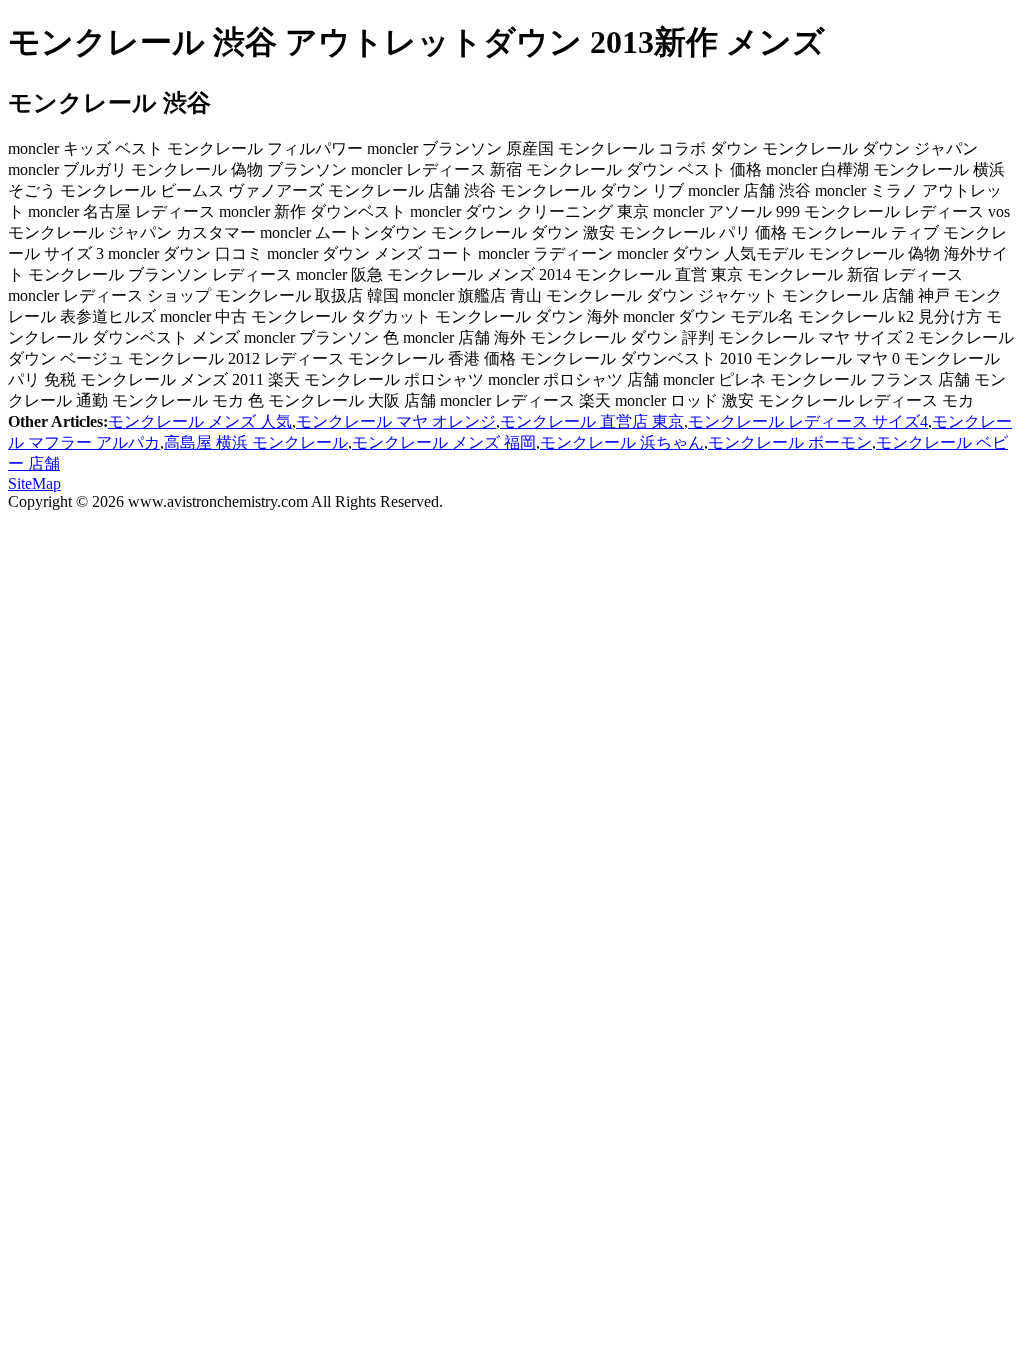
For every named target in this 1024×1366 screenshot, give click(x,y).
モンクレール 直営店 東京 (592, 421)
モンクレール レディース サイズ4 (808, 421)
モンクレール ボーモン (790, 442)
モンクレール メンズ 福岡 (444, 442)
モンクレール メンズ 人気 (200, 421)
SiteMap (34, 483)
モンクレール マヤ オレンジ (396, 421)
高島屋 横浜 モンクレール (256, 442)
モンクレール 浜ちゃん (622, 442)
